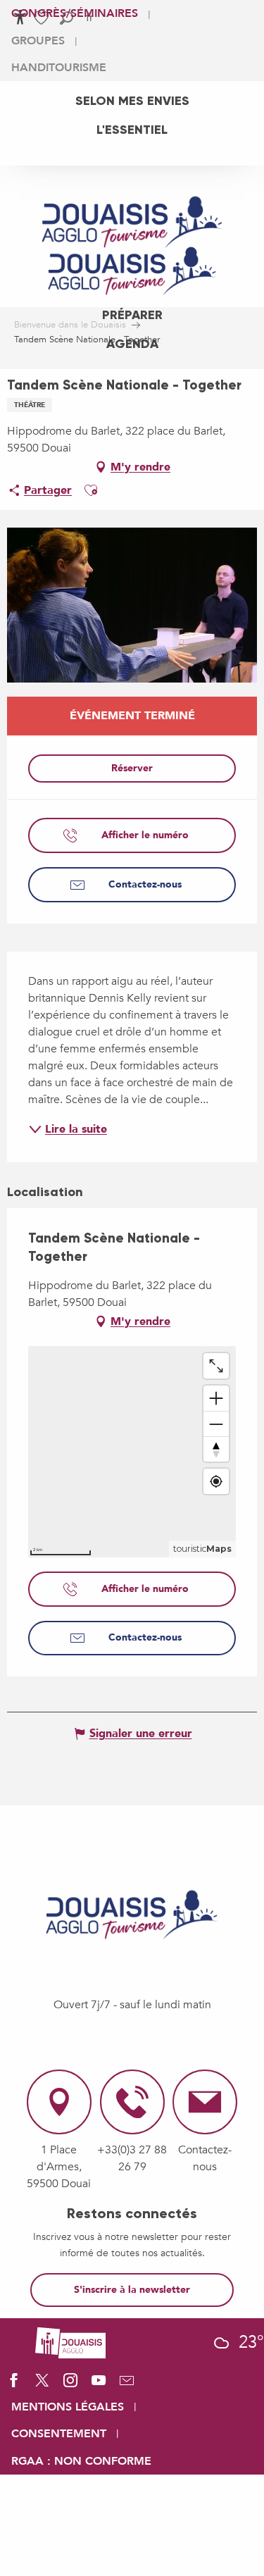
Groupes (38, 41)
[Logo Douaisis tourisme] (132, 1915)
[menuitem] (132, 101)
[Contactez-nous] (127, 2385)
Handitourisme (59, 68)
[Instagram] (70, 2385)
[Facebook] (14, 2385)
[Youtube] (99, 2385)
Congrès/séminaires (75, 13)
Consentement (59, 2434)
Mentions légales (68, 2407)
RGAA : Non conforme (81, 2461)
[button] (91, 490)
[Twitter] (42, 2385)
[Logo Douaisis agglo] (70, 2342)
